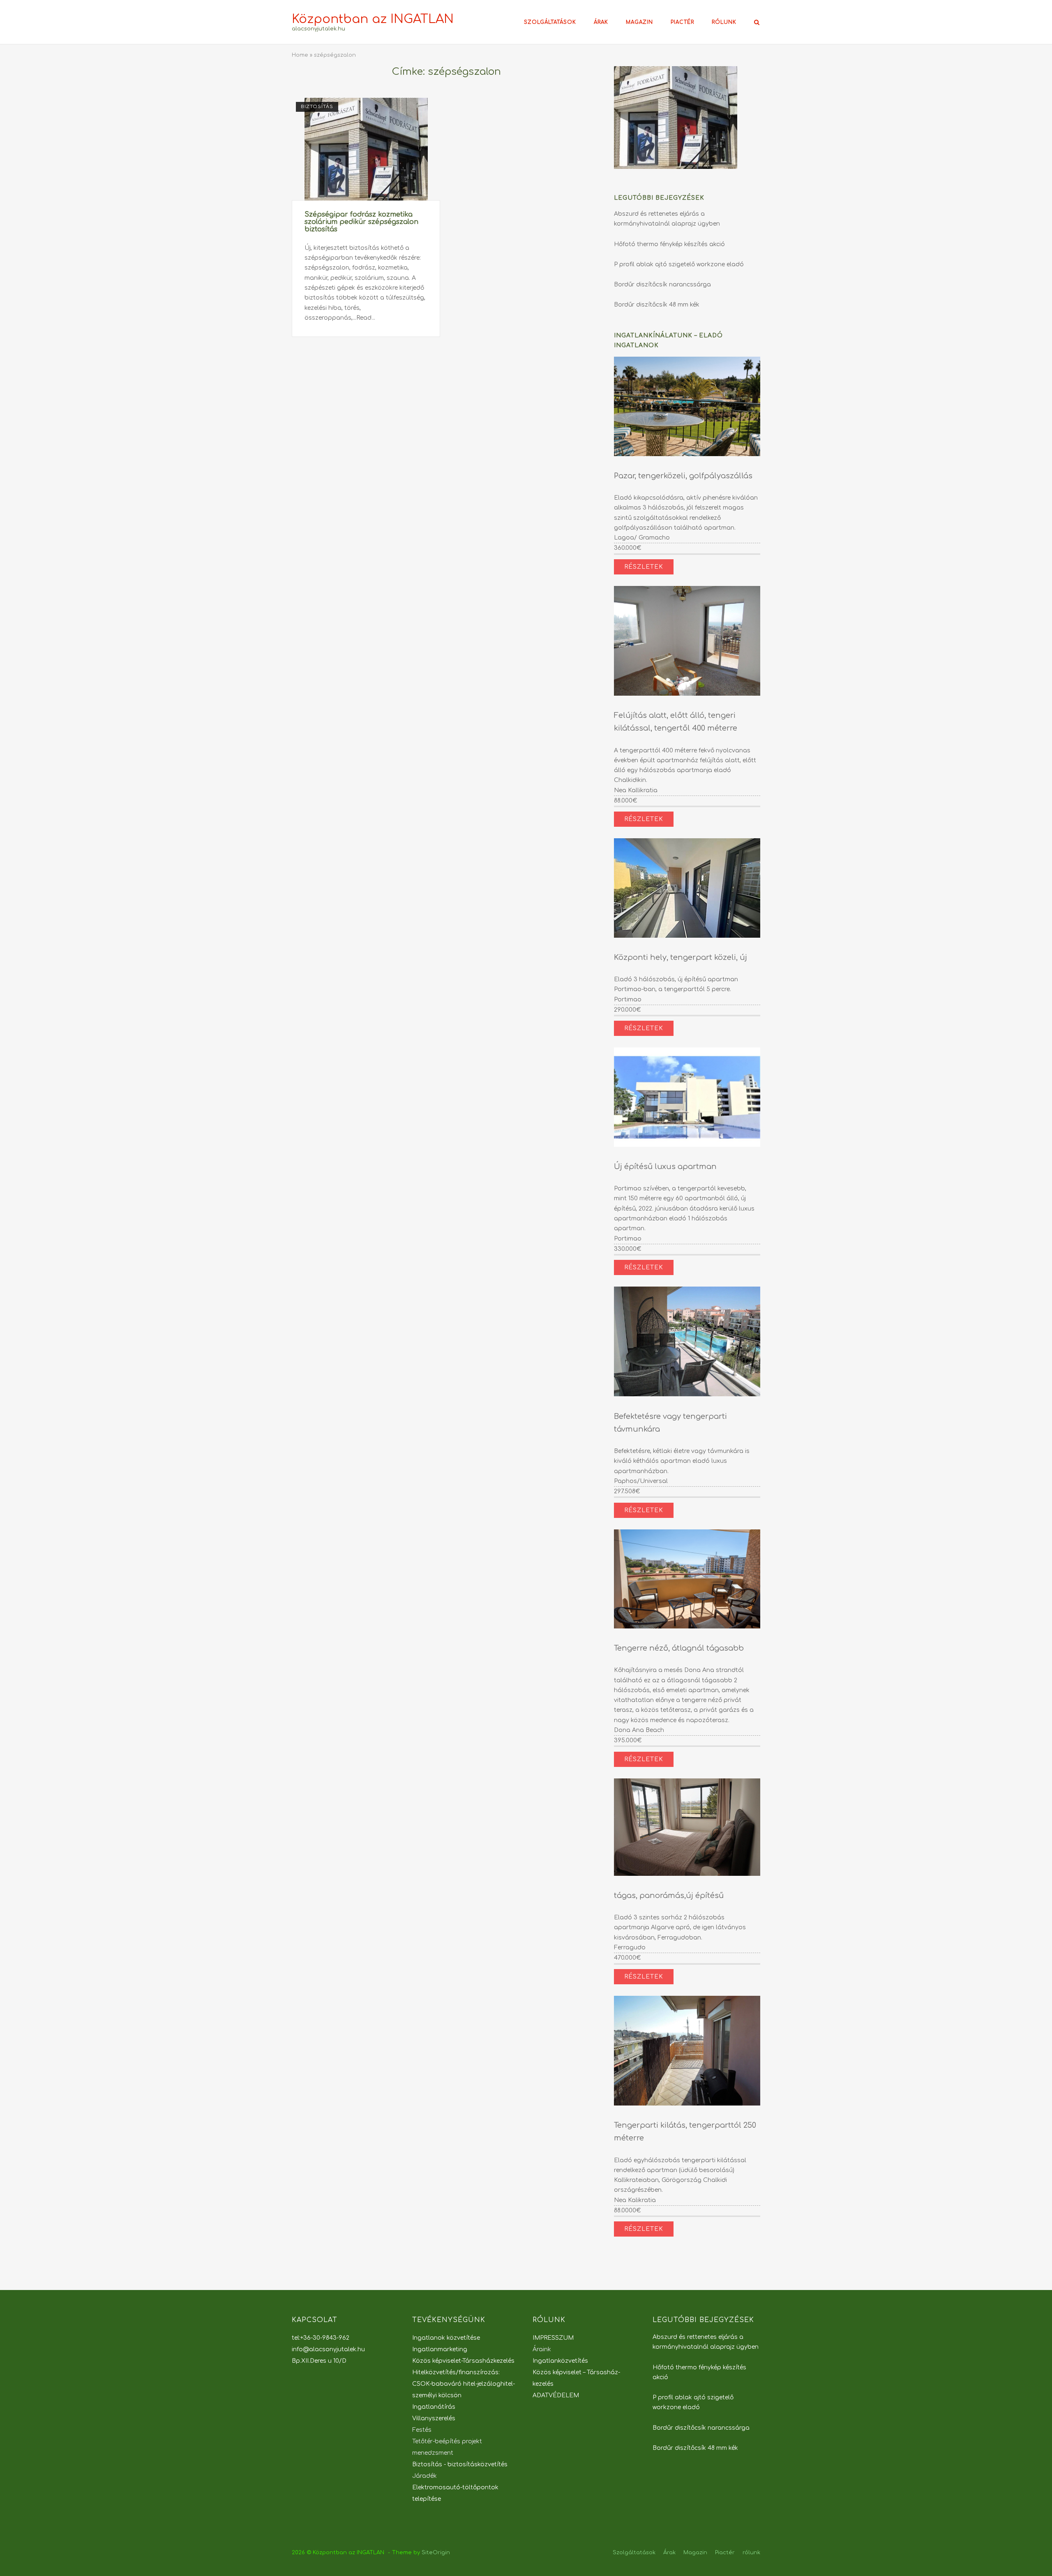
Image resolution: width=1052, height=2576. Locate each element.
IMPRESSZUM (553, 2338)
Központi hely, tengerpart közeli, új (681, 957)
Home (300, 55)
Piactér (682, 22)
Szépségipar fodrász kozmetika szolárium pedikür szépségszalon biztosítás (361, 222)
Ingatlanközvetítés (560, 2361)
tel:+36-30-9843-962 (321, 2338)
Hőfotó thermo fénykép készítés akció (669, 244)
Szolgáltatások (550, 22)
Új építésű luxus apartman (665, 1167)
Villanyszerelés (434, 2418)
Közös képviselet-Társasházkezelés (463, 2361)
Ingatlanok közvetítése (446, 2338)
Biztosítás (317, 107)
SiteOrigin (436, 2553)
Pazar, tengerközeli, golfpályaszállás (683, 476)
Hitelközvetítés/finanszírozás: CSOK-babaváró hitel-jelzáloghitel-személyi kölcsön (464, 2384)
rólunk (724, 22)
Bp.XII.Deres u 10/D (319, 2361)
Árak (601, 22)
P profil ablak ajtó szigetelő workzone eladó (679, 264)
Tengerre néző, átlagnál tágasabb (679, 1648)
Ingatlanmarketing (440, 2349)
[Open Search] (757, 23)
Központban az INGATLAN (373, 19)
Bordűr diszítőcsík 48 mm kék (657, 305)
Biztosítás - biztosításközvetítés (460, 2464)
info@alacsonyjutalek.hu (328, 2349)
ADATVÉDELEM (556, 2395)
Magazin (639, 22)
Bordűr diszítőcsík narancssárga (662, 285)
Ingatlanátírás (434, 2407)
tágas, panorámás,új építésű (669, 1896)
